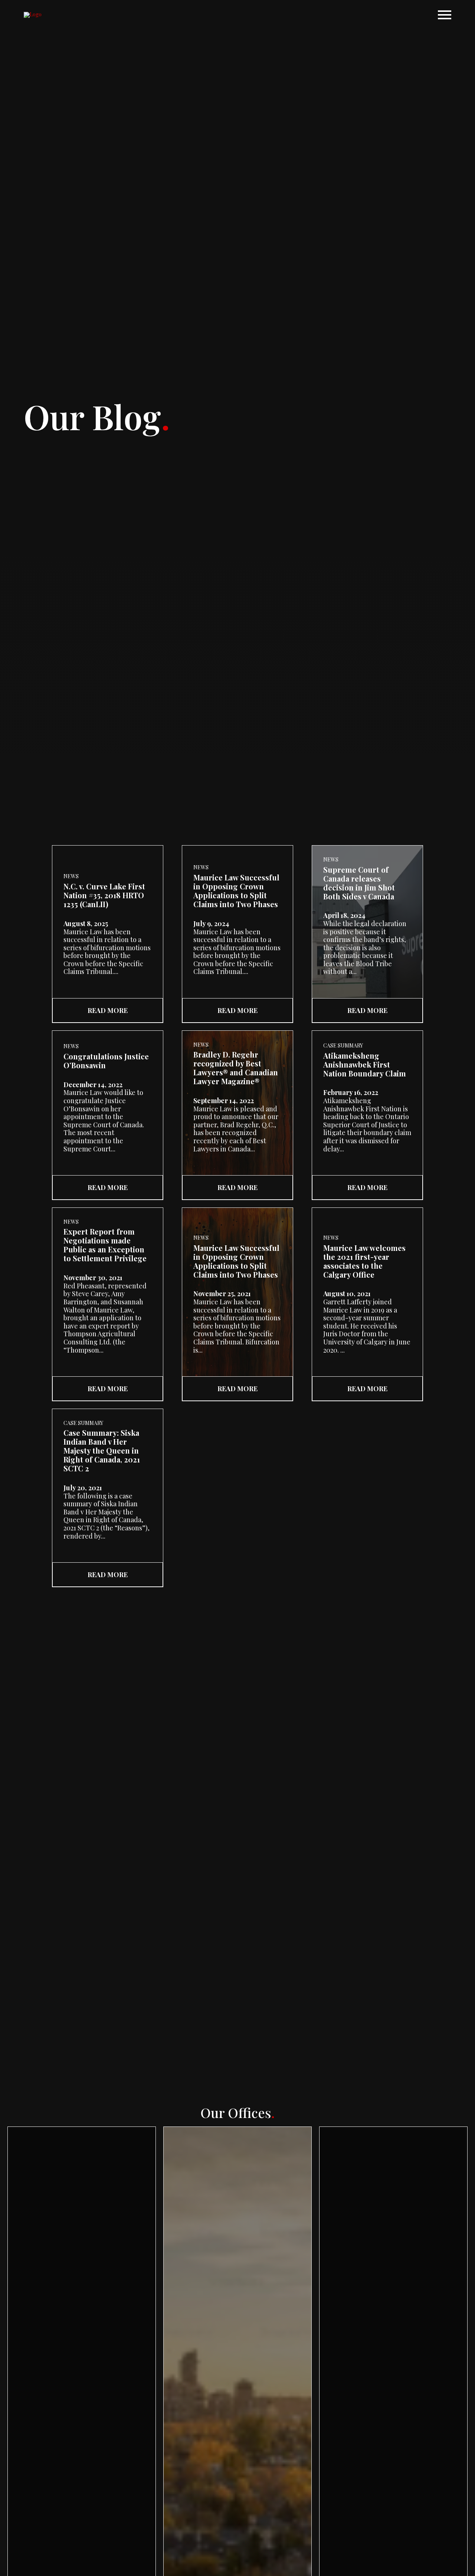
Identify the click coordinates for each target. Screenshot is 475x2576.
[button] (445, 15)
